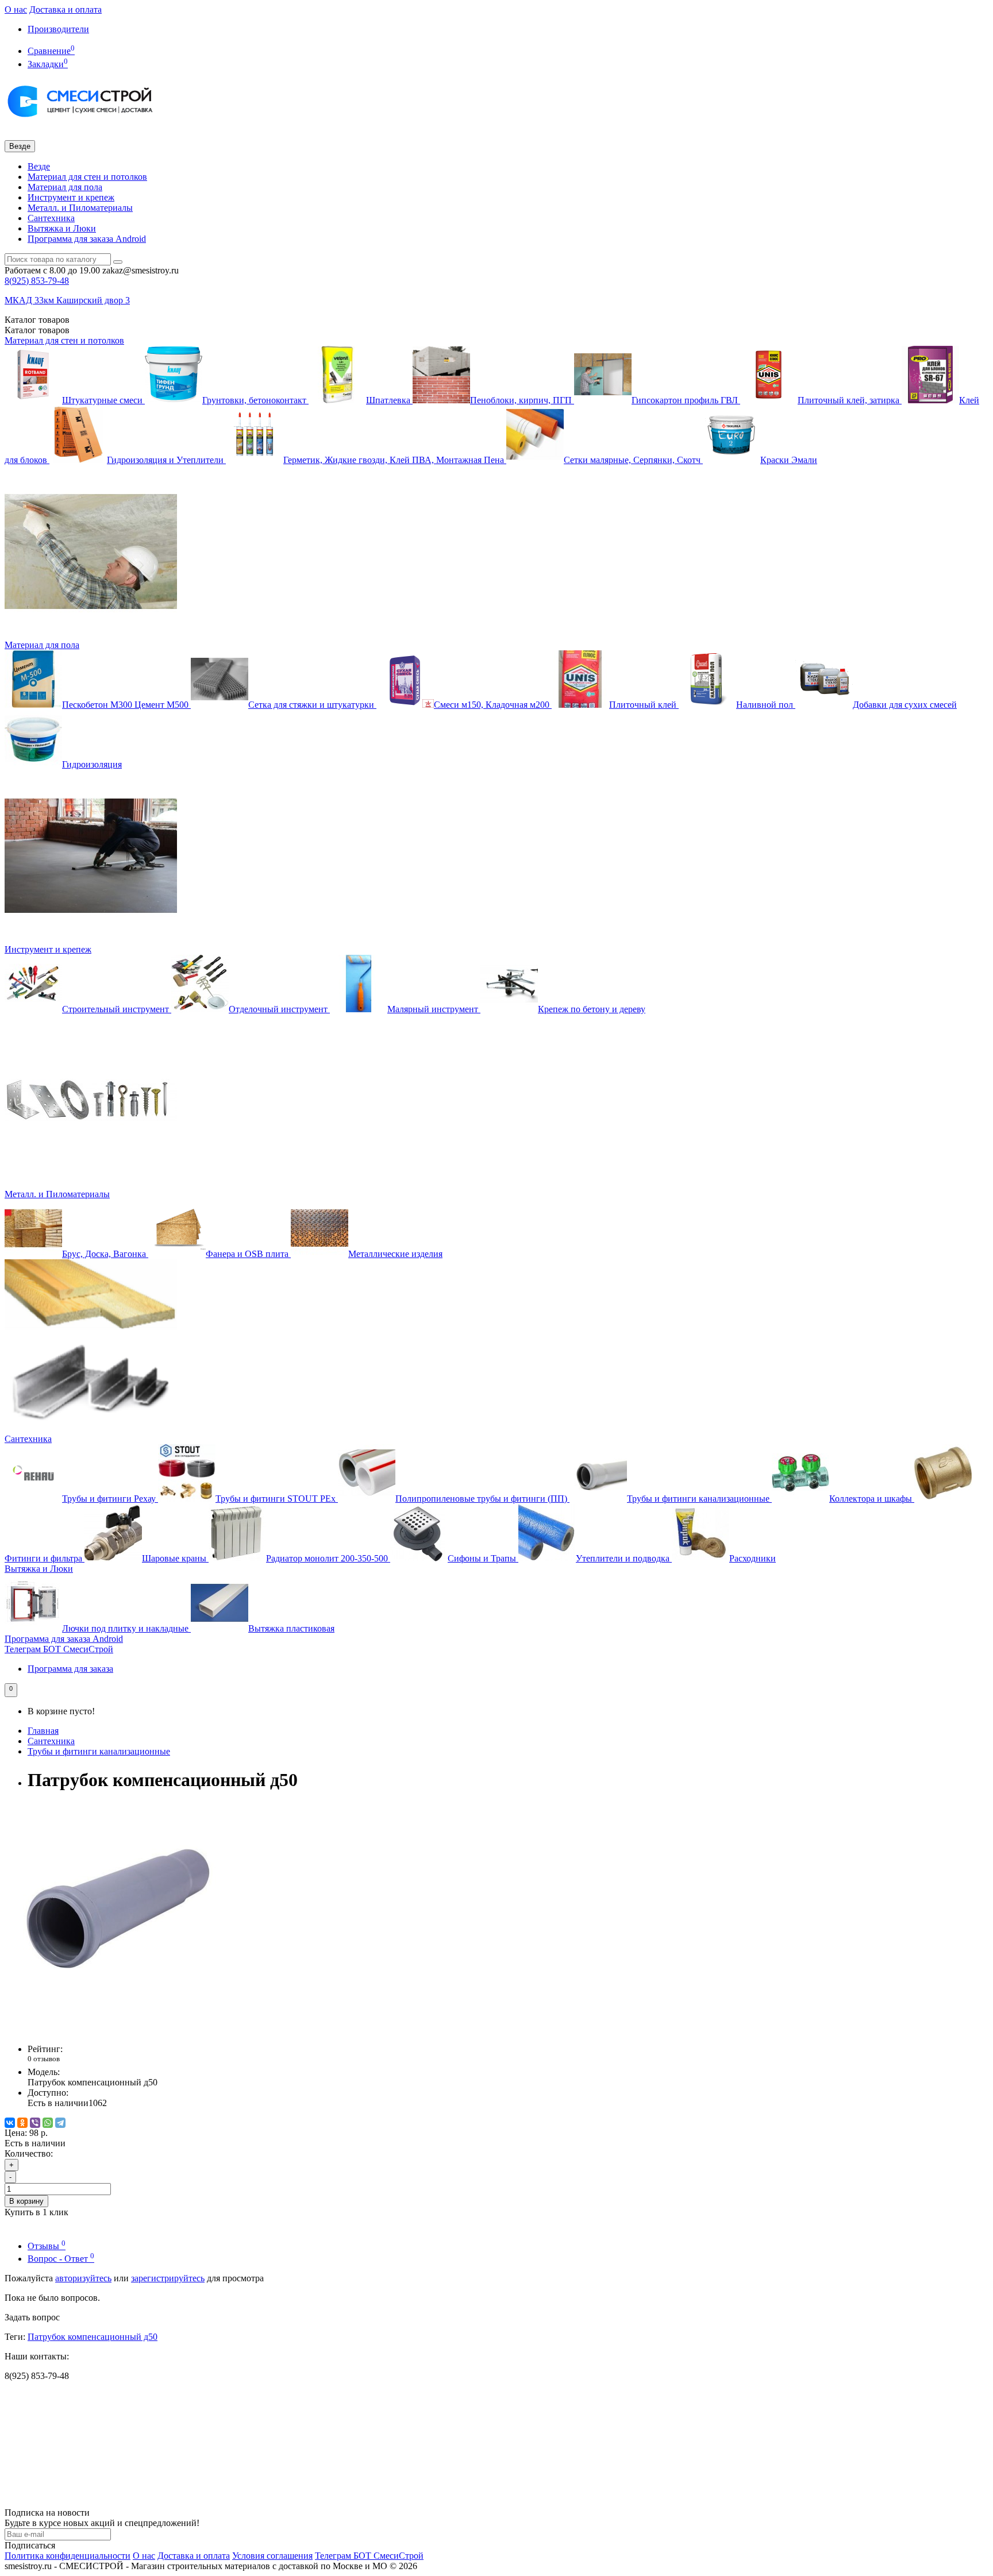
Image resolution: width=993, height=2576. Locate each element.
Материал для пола (65, 187)
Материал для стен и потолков (87, 177)
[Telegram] (60, 2123)
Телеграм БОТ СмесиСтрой (59, 1649)
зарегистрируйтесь (168, 2278)
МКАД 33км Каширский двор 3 (67, 300)
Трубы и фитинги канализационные (99, 1751)
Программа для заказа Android (87, 239)
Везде (39, 166)
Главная (43, 1731)
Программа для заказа (70, 1669)
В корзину (26, 2201)
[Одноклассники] (22, 2123)
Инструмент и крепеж (71, 197)
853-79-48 (37, 281)
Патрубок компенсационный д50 (93, 2337)
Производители (58, 29)
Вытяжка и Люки (62, 228)
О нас (16, 9)
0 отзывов (44, 2059)
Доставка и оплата (66, 9)
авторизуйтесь (83, 2278)
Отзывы (47, 2246)
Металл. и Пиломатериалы (80, 208)
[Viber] (35, 2123)
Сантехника (51, 218)
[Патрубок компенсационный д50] (120, 2029)
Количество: (29, 2153)
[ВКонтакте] (10, 2123)
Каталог (37, 330)
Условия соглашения (272, 2556)
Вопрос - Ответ (61, 2259)
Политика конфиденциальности (68, 2556)
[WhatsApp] (48, 2123)
